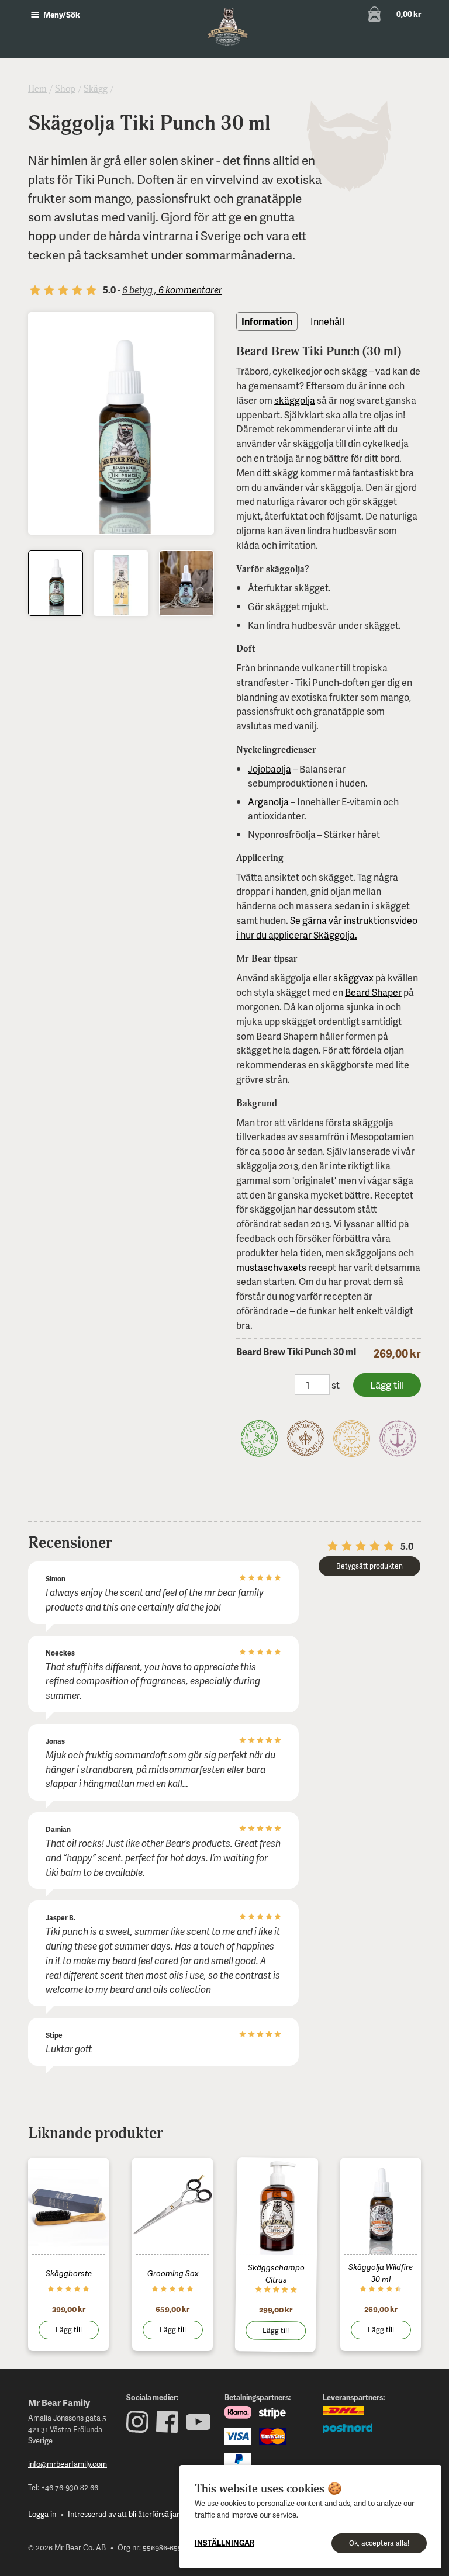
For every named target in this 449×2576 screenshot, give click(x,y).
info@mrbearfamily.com (68, 2464)
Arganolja (268, 801)
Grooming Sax (173, 2273)
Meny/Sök (61, 14)
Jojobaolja (270, 769)
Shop (65, 89)
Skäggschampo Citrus (276, 2273)
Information (267, 321)
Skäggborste (69, 2273)
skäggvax (354, 977)
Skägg (96, 89)
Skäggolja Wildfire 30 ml (381, 2273)
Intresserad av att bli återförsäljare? (128, 2514)
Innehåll (327, 321)
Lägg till (69, 2330)
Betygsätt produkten (369, 1566)
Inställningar (224, 2543)
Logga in (42, 2514)
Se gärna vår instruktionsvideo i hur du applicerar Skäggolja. (327, 927)
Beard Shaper (373, 992)
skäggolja (295, 400)
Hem (37, 89)
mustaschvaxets (272, 1267)
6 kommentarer (189, 290)
